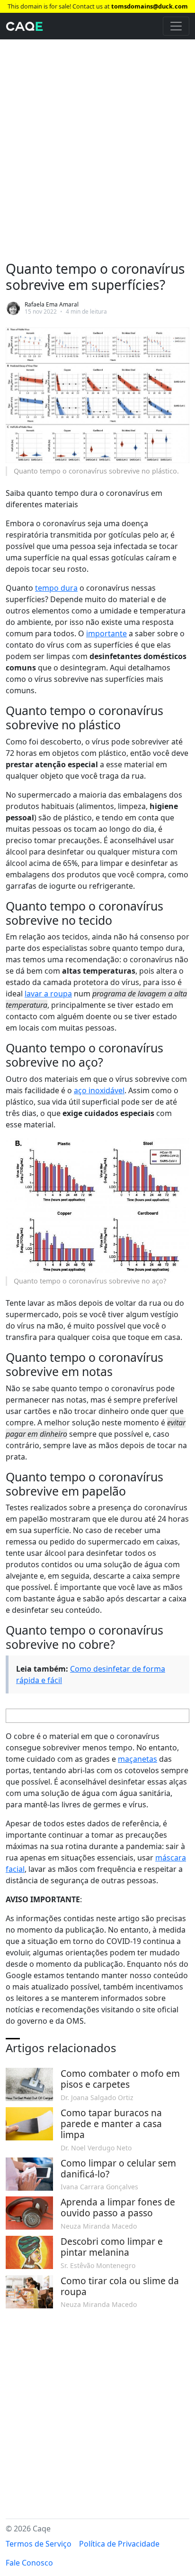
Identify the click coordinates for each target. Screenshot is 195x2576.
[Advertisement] (97, 141)
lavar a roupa (48, 994)
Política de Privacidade (119, 2544)
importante (106, 633)
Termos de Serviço (39, 2544)
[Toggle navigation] (176, 26)
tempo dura (56, 588)
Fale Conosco (29, 2563)
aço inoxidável (99, 1090)
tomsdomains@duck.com (150, 6)
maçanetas (137, 1759)
